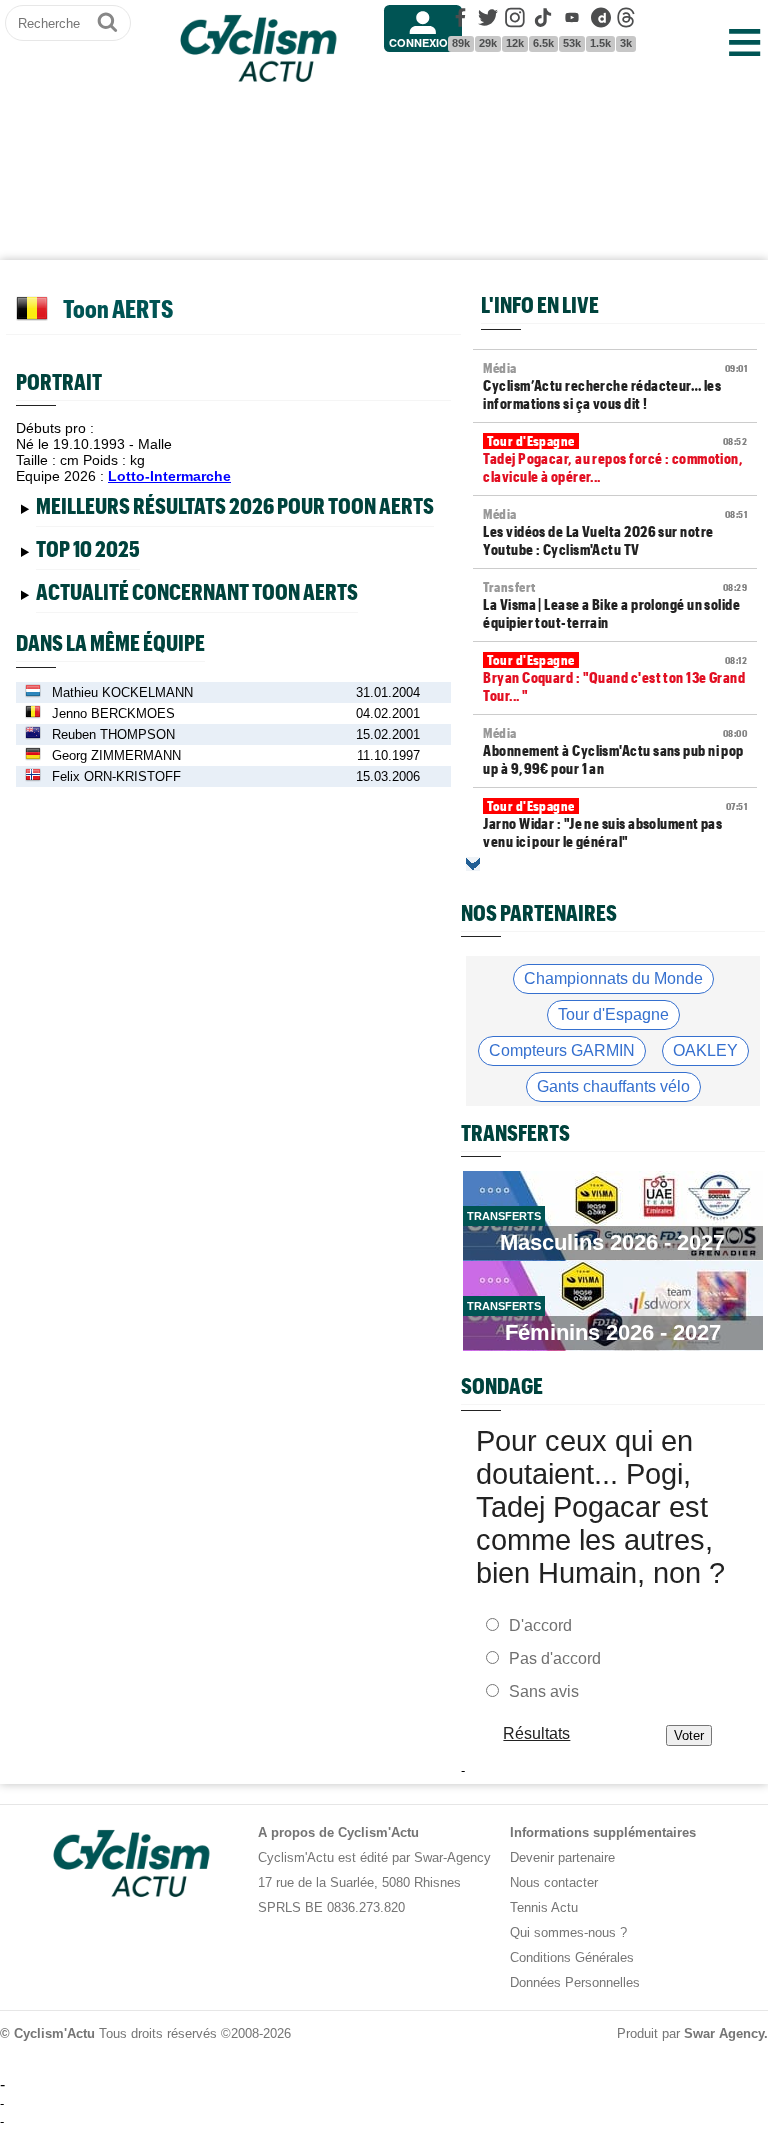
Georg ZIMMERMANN (116, 755)
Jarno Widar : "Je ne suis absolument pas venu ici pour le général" (615, 824)
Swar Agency (724, 2033)
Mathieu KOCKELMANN (122, 692)
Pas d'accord (555, 1658)
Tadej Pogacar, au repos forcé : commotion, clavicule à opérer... (615, 459)
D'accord (540, 1625)
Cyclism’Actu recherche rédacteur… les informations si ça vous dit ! (615, 386)
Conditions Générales (572, 1957)
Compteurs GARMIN (562, 1050)
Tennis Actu (544, 1907)
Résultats (537, 1733)
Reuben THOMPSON (113, 734)
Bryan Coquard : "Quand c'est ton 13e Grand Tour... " (615, 678)
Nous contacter (554, 1882)
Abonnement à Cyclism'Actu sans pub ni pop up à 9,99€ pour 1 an (615, 751)
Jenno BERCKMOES (113, 713)
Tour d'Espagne (613, 1014)
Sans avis (544, 1691)
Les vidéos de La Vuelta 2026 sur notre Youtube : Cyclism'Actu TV (615, 532)
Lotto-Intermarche (169, 476)
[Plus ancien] (473, 864)
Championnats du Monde (613, 978)
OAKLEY (705, 1050)
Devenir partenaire (562, 1857)
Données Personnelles (575, 1982)
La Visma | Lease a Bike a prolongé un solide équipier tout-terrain (615, 605)
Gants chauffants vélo (613, 1086)
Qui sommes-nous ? (568, 1932)
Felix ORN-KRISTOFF (116, 776)
